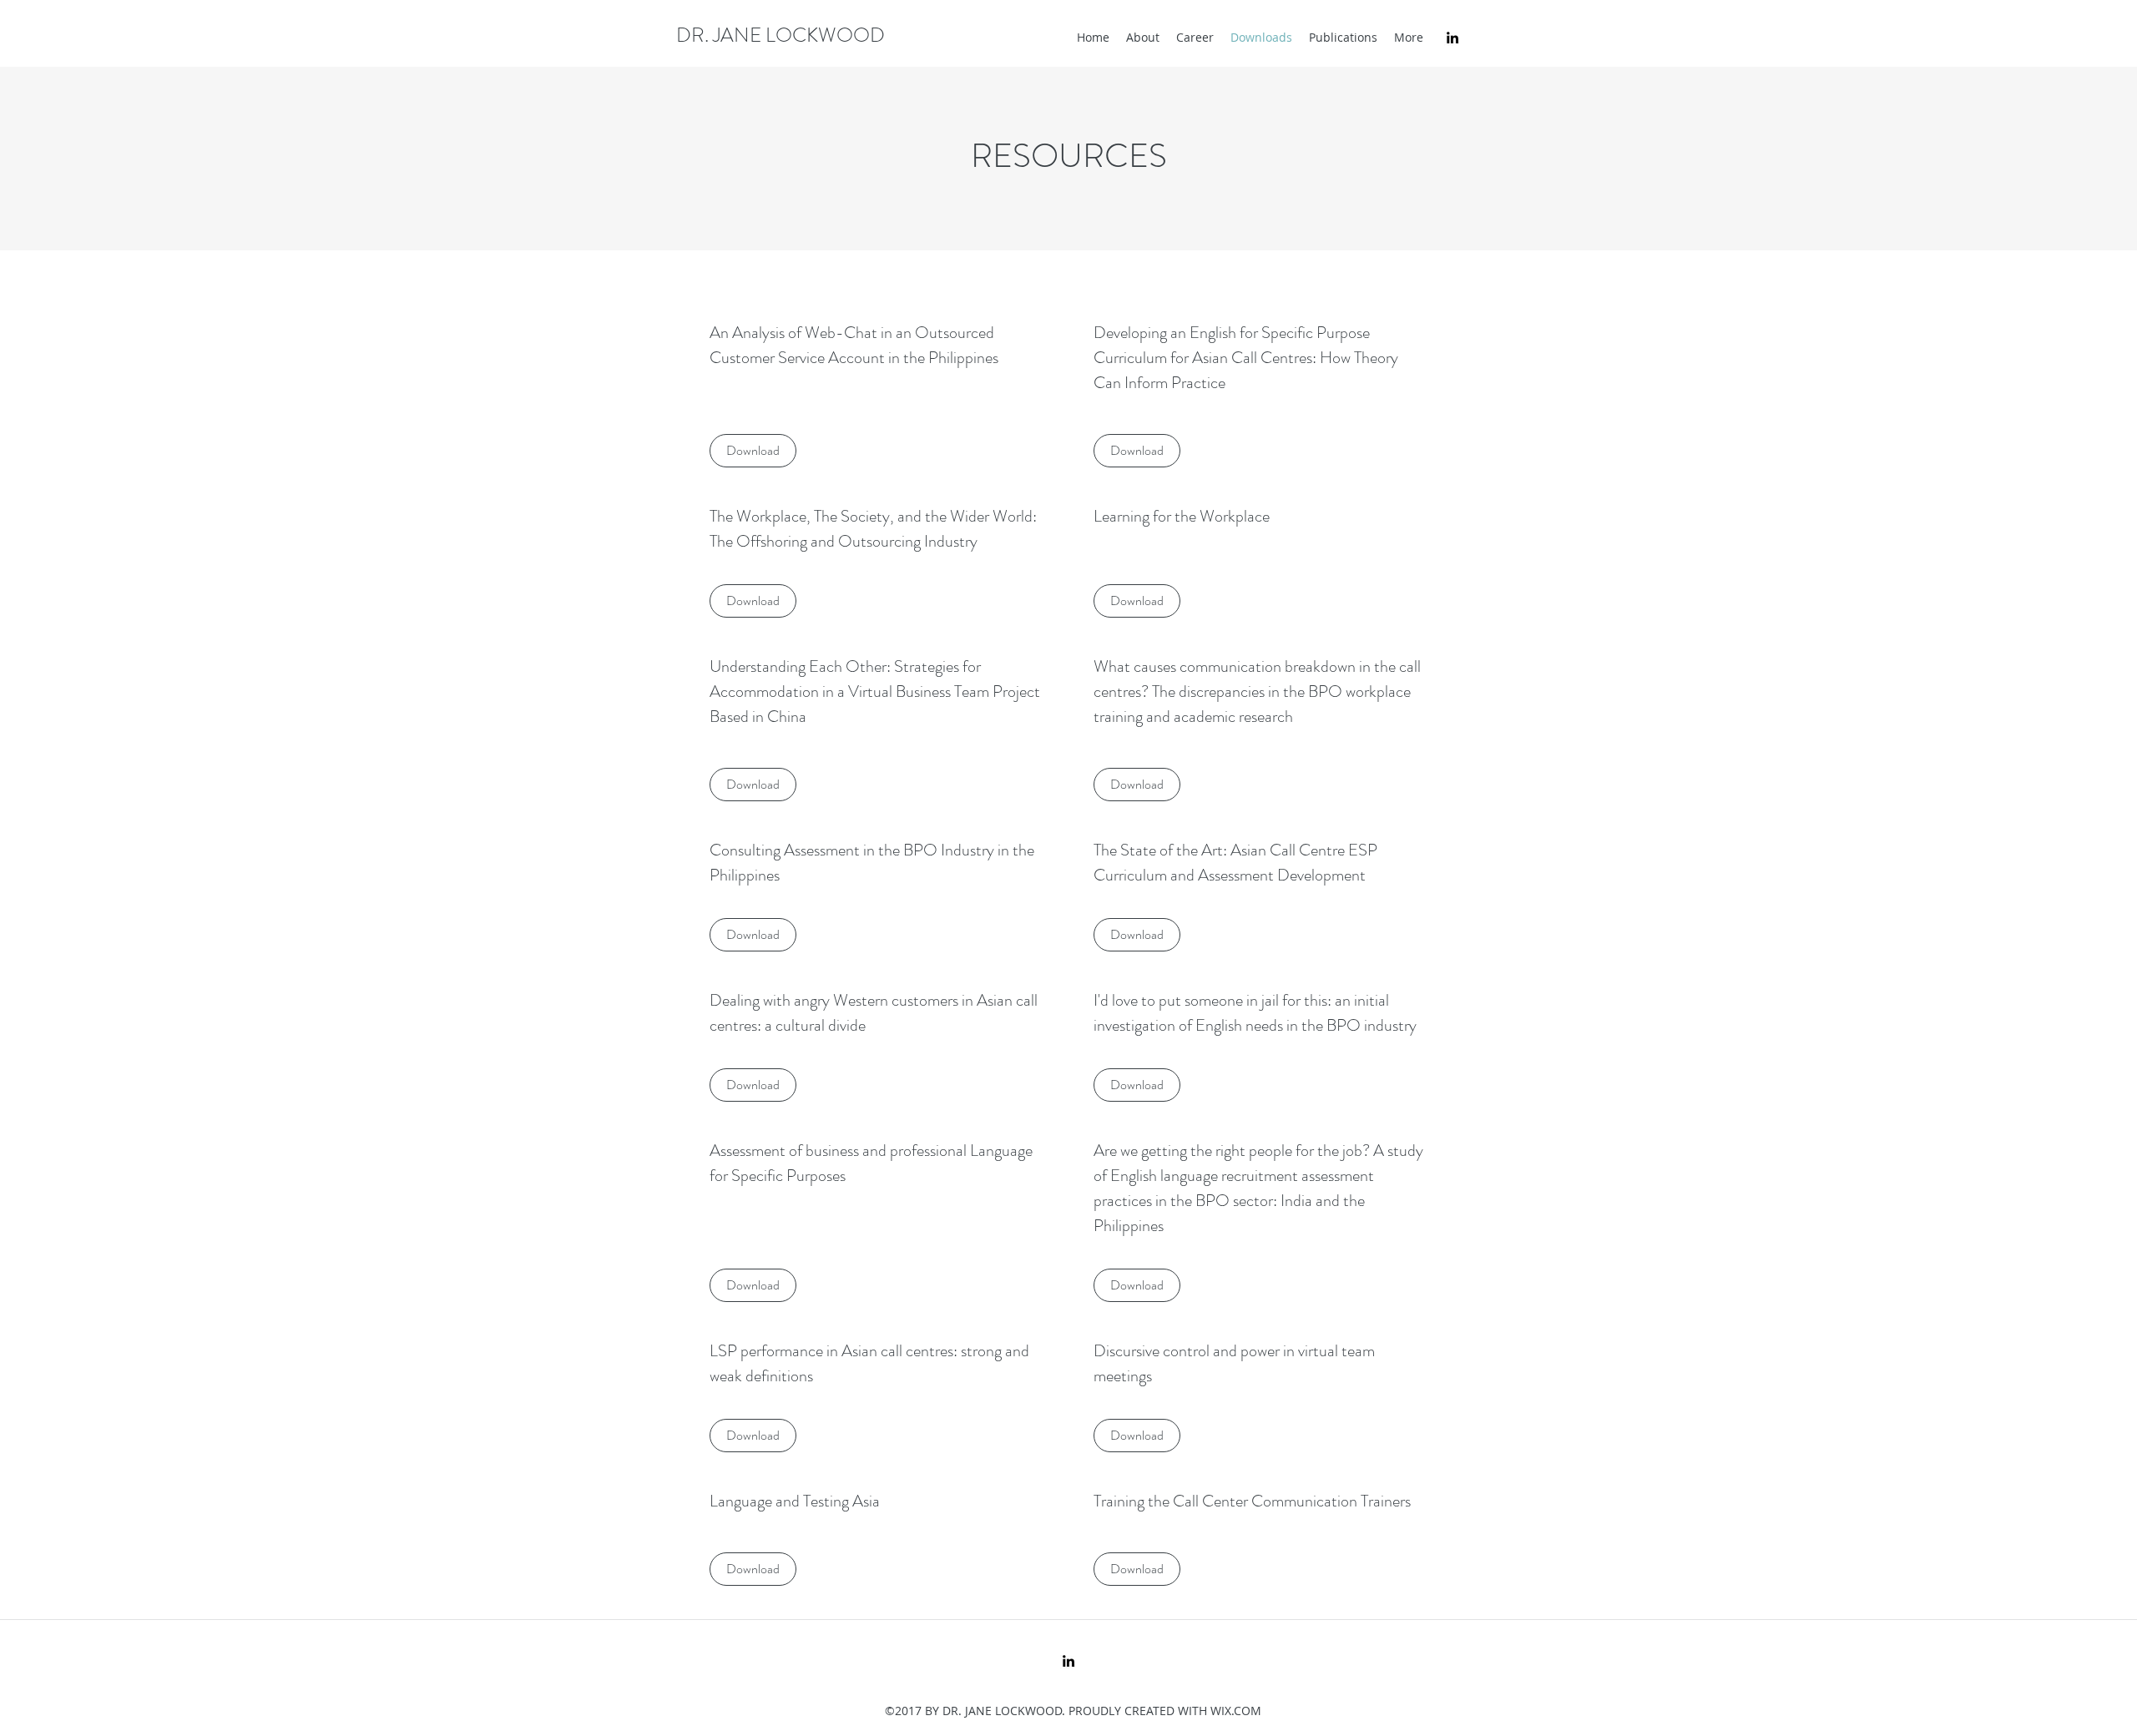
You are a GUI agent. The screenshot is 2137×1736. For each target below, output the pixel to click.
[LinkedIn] (1452, 38)
